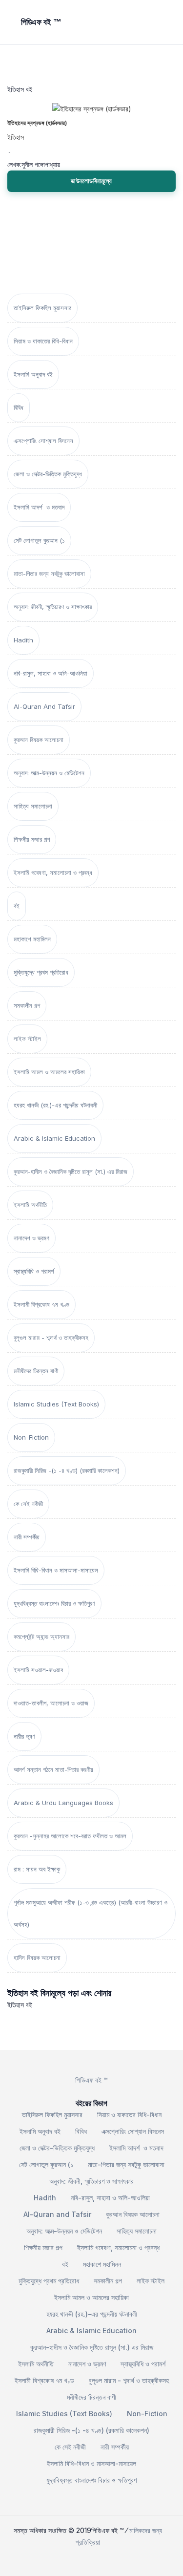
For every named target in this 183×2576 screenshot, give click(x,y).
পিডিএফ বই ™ (91, 2080)
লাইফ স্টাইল (27, 1039)
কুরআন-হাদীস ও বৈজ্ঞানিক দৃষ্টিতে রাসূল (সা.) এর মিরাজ (71, 1171)
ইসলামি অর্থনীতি (30, 1205)
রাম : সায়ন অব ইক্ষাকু (37, 1869)
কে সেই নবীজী (28, 1504)
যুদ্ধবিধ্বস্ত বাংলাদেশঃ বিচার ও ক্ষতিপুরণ (54, 1603)
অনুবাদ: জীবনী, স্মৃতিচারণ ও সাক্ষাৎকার (53, 607)
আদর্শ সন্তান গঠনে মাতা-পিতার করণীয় (53, 1769)
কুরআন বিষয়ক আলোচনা (39, 740)
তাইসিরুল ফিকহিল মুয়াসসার (42, 308)
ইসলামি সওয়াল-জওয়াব (38, 1670)
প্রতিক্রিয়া (88, 2542)
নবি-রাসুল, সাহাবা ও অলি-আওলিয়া (51, 673)
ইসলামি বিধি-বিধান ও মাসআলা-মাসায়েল (56, 1570)
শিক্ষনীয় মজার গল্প (32, 839)
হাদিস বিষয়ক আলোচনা (37, 1958)
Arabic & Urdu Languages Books (63, 1803)
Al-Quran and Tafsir (44, 706)
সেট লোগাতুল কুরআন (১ (39, 540)
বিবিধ (19, 407)
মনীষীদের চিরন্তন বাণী (36, 1371)
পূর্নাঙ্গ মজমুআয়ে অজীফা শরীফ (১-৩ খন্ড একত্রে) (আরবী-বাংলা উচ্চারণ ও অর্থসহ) (91, 1913)
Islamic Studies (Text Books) (56, 1404)
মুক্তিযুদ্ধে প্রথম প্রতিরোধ (41, 972)
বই (17, 906)
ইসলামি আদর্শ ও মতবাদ (39, 507)
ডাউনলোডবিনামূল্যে (91, 181)
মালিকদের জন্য (146, 2530)
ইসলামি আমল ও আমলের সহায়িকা (49, 1072)
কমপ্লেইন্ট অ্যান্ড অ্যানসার (41, 1637)
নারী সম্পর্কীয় (27, 1537)
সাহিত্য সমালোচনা (33, 806)
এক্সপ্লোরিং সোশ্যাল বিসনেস (43, 441)
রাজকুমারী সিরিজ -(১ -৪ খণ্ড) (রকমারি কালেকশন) (67, 1470)
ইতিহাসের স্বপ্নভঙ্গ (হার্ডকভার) (37, 123)
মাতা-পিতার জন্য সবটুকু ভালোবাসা (49, 574)
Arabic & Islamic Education (54, 1138)
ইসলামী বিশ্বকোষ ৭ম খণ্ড (41, 1304)
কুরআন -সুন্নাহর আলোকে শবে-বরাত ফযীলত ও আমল (70, 1836)
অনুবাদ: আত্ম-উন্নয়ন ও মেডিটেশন (49, 773)
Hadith (23, 640)
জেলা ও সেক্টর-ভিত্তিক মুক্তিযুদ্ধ (48, 474)
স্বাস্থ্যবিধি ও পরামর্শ (34, 1271)
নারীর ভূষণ (24, 1736)
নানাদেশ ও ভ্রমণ (31, 1238)
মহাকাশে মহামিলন (32, 939)
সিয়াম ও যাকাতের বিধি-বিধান (43, 341)
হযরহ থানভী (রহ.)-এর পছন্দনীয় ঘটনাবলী (55, 1105)
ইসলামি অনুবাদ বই (33, 374)
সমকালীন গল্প (27, 1005)
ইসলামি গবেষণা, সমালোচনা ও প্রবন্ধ (53, 873)
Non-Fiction (31, 1437)
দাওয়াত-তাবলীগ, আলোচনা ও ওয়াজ (51, 1703)
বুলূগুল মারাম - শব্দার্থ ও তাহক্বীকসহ (51, 1338)
